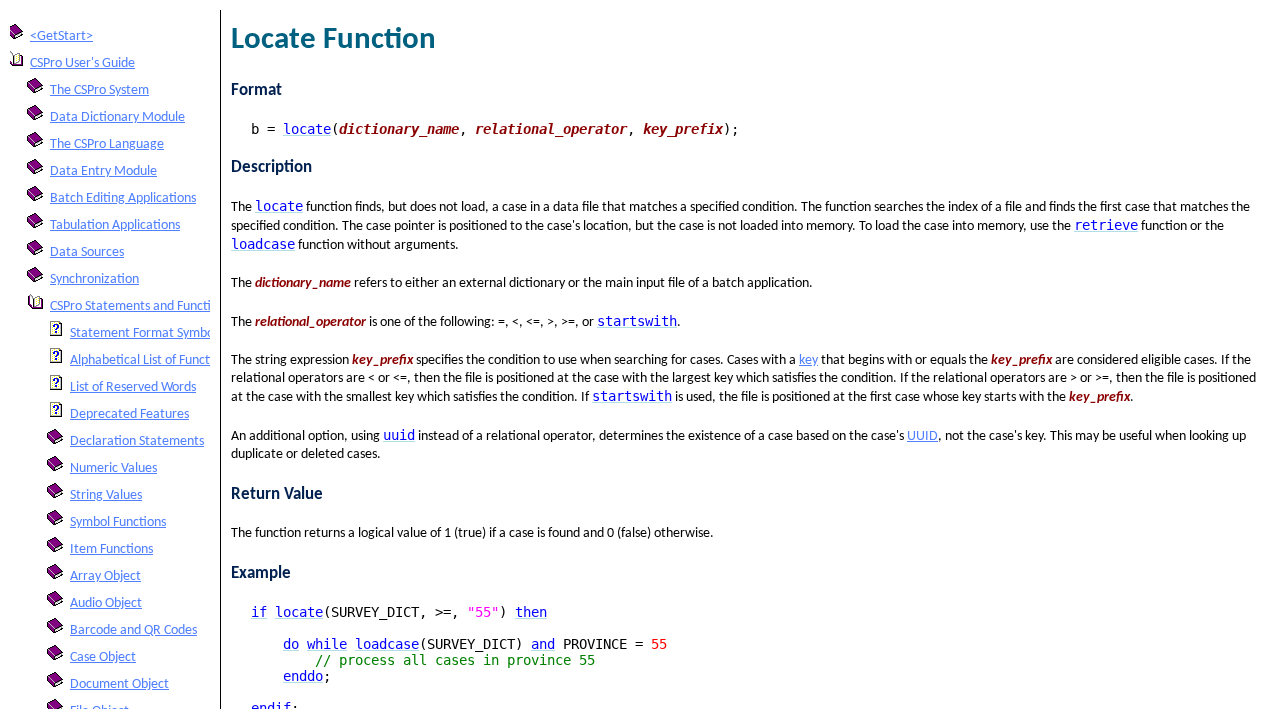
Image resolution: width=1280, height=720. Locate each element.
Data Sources (87, 252)
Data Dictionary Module (117, 117)
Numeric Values (113, 468)
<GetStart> (61, 36)
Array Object (105, 576)
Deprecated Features (129, 414)
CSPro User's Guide (82, 63)
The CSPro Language (107, 144)
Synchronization (94, 279)
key (808, 360)
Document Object (119, 684)
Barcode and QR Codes (133, 630)
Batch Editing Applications (123, 198)
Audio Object (106, 603)
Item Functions (111, 549)
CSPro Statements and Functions (140, 306)
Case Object (103, 657)
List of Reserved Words (133, 387)
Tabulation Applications (115, 225)
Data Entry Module (103, 171)
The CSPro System (99, 90)
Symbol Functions (118, 522)
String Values (106, 495)
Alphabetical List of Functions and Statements (197, 360)
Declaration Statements (137, 441)
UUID (922, 436)
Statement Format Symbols (146, 333)
